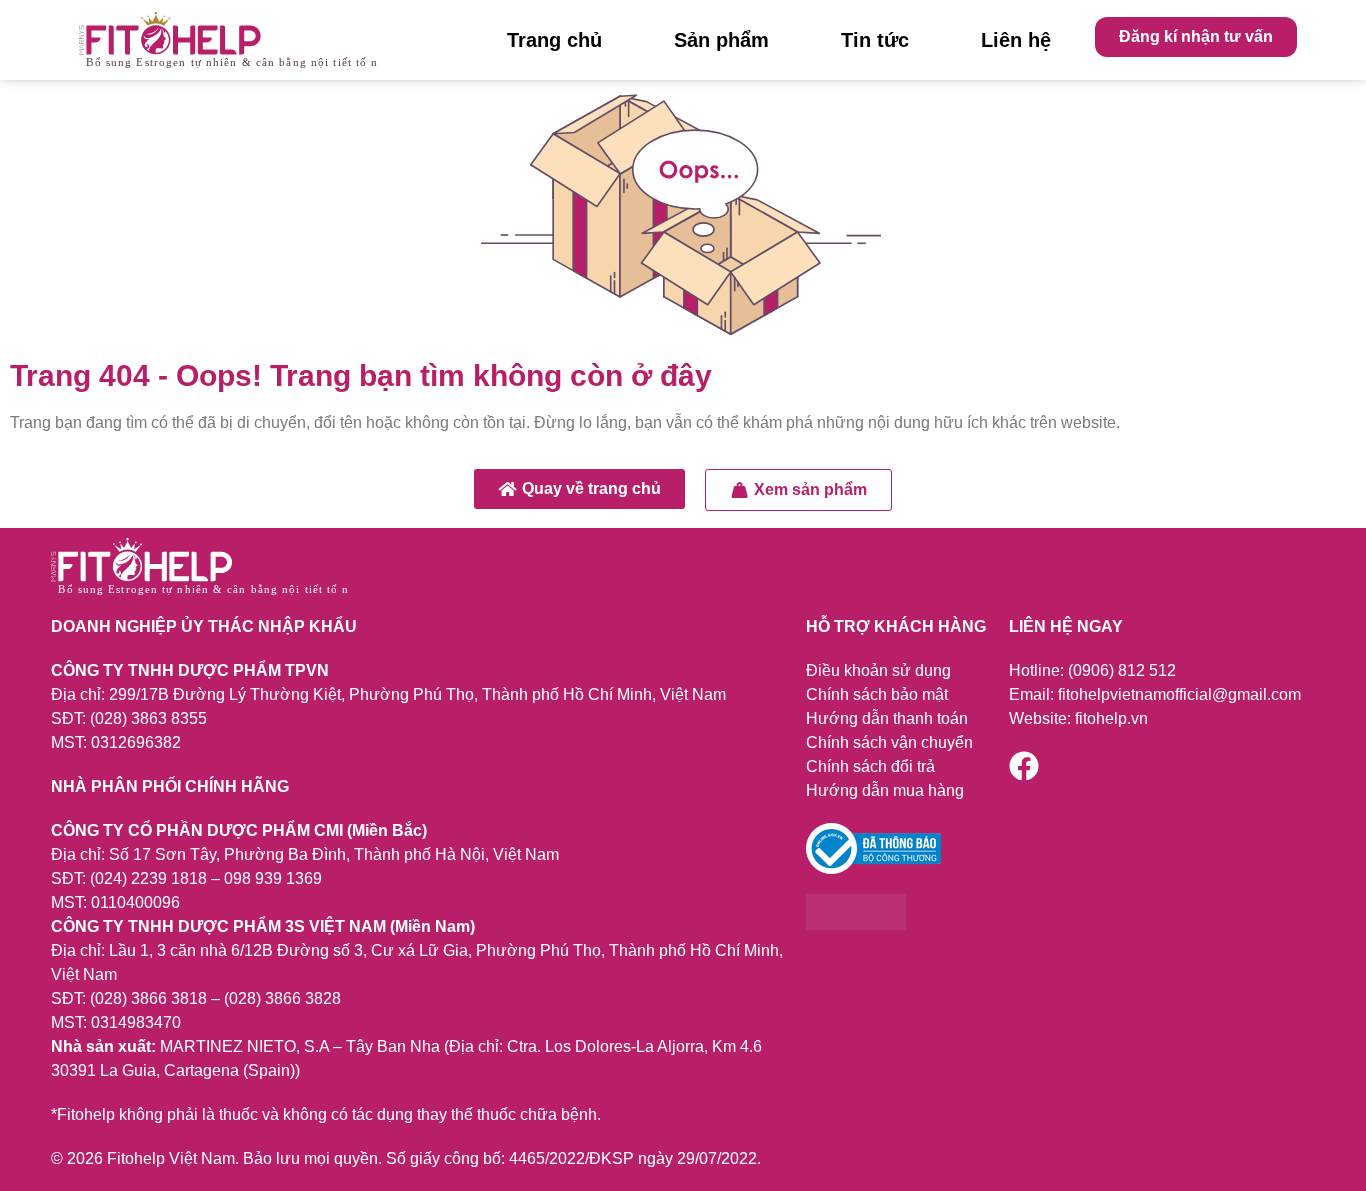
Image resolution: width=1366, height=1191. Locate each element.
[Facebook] (1024, 766)
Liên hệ (1016, 40)
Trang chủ (554, 40)
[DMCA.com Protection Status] (856, 924)
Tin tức (875, 40)
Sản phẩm (721, 40)
